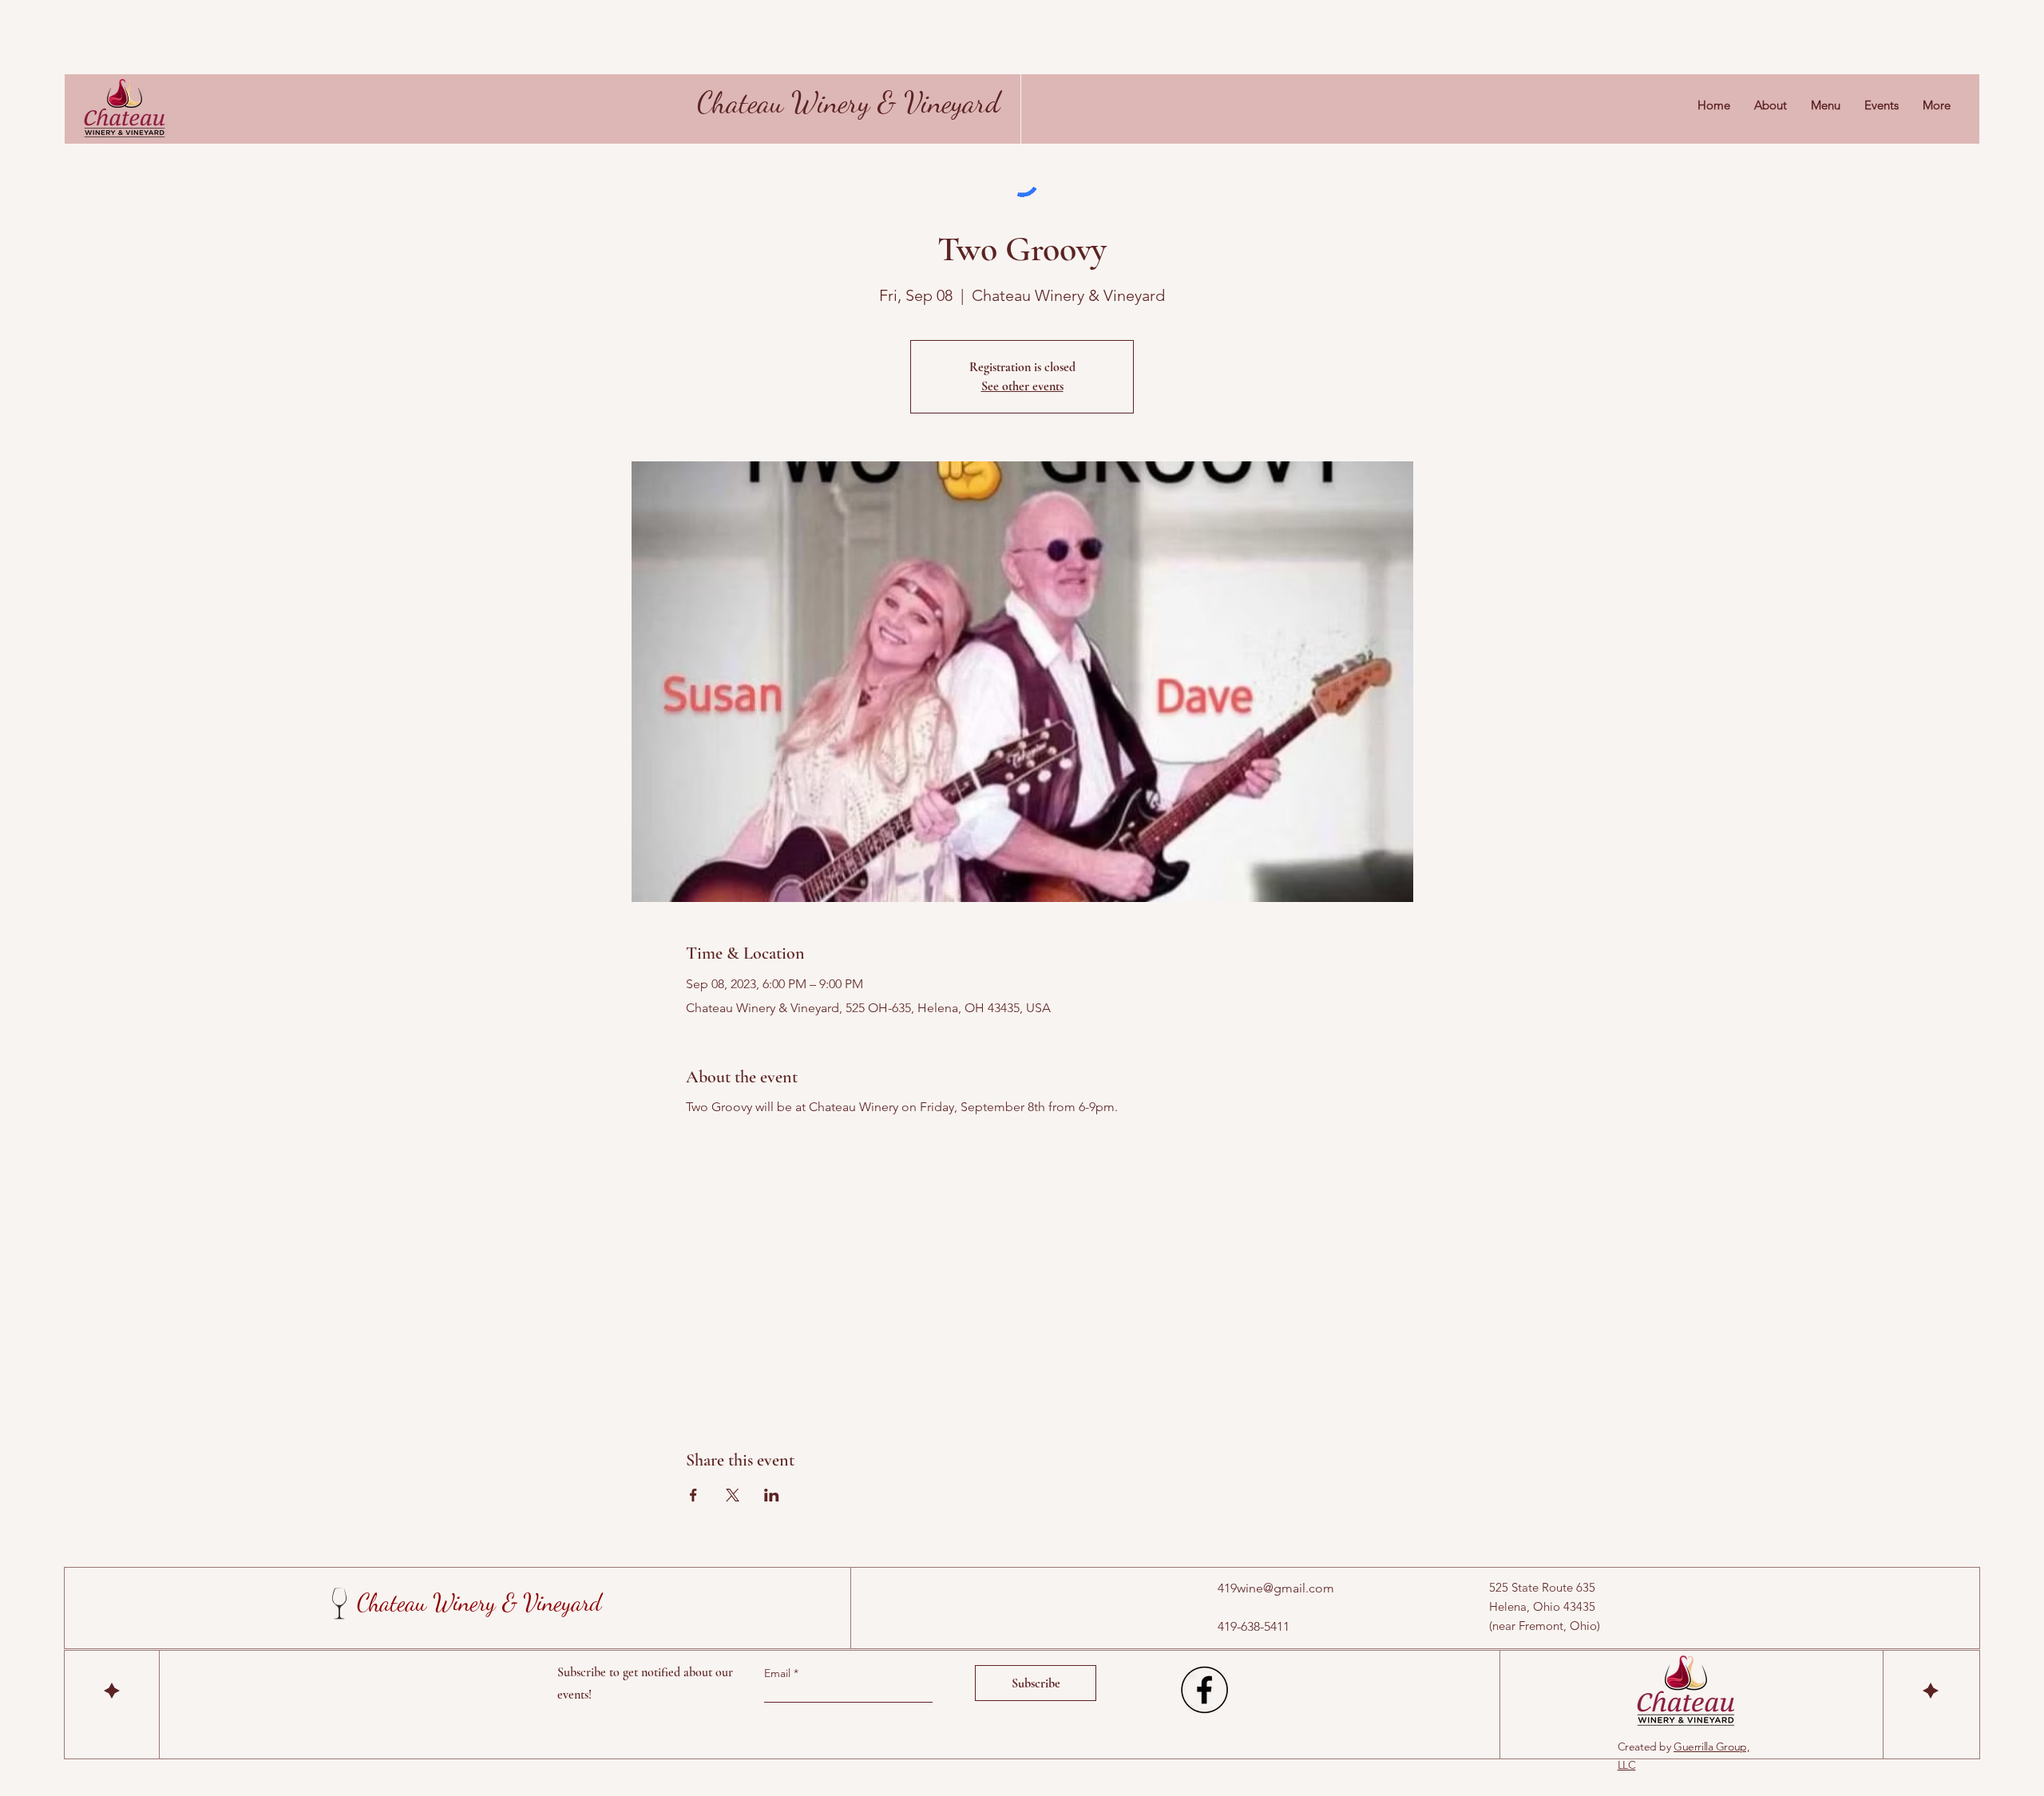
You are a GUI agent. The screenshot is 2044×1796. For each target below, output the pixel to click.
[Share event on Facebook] (693, 1495)
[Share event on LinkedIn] (772, 1495)
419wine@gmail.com (1276, 1588)
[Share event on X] (733, 1495)
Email (779, 1673)
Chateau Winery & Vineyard (849, 102)
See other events (1022, 386)
